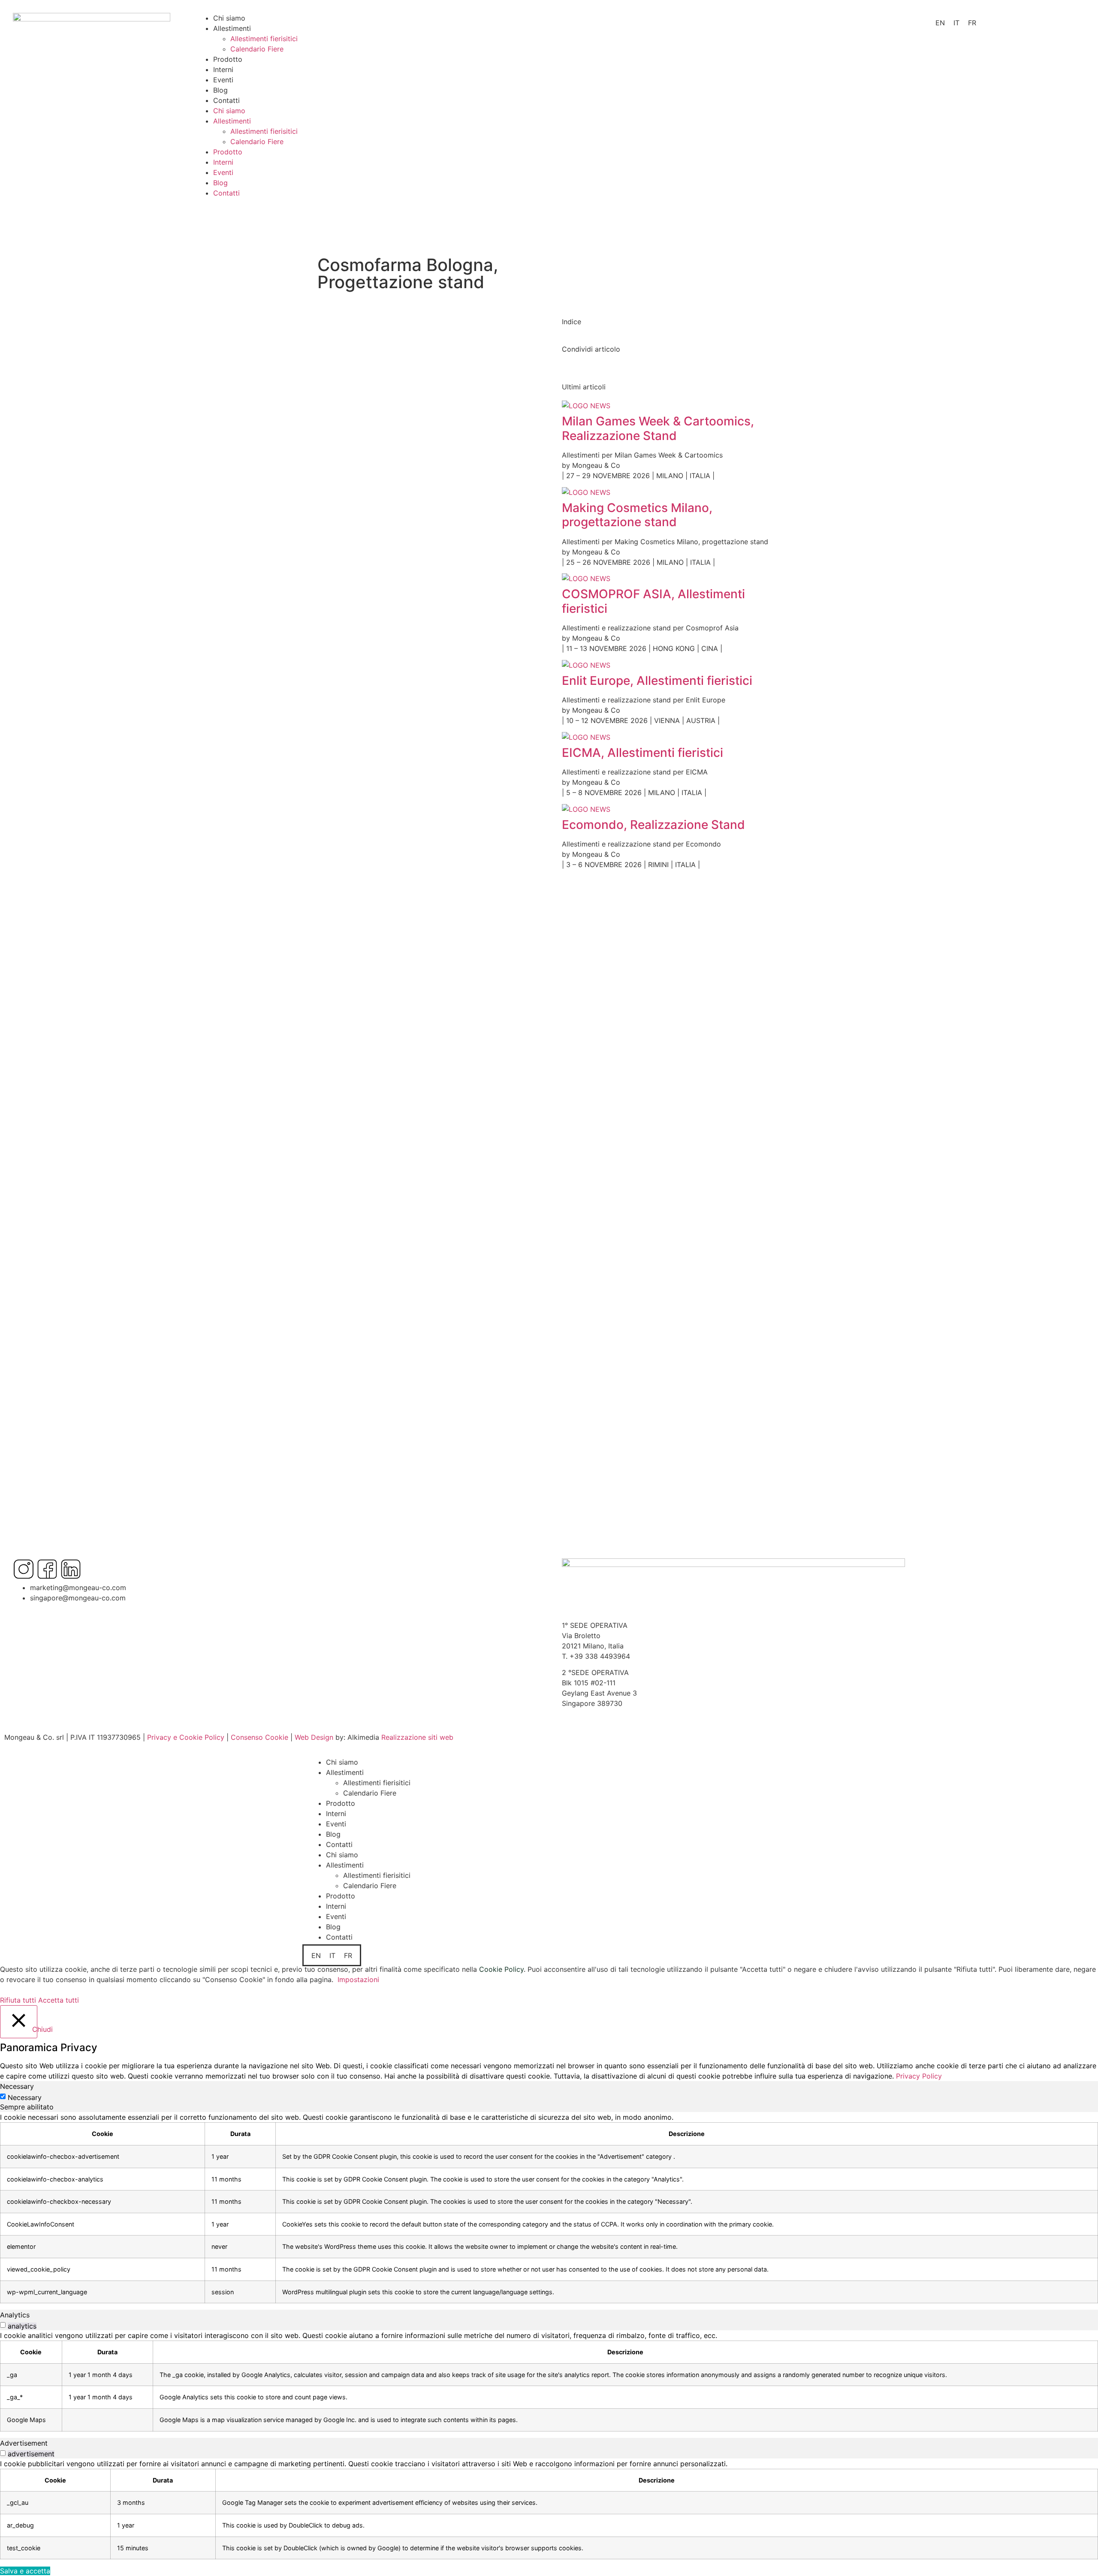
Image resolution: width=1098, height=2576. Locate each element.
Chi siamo (229, 18)
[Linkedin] (71, 1569)
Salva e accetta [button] (25, 2571)
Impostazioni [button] (358, 1979)
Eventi (223, 80)
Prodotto (228, 59)
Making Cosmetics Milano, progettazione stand (637, 515)
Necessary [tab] (17, 2086)
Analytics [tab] (15, 2315)
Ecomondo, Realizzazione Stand (653, 825)
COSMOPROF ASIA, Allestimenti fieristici (653, 601)
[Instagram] (24, 1569)
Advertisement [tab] (24, 2443)
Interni (223, 69)
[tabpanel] (549, 2208)
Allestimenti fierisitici (264, 39)
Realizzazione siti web (417, 1737)
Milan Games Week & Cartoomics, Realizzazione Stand (658, 428)
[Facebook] (47, 1569)
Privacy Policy (919, 2076)
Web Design (314, 1737)
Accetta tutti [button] (59, 2000)
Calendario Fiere (257, 49)
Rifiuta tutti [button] (18, 2000)
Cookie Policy (501, 1969)
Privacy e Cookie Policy (186, 1737)
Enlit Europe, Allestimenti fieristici (657, 681)
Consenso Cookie (259, 1737)
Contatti (226, 100)
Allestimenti (232, 28)
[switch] (3, 2325)
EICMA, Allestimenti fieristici (643, 753)
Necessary (25, 2097)
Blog (220, 90)
